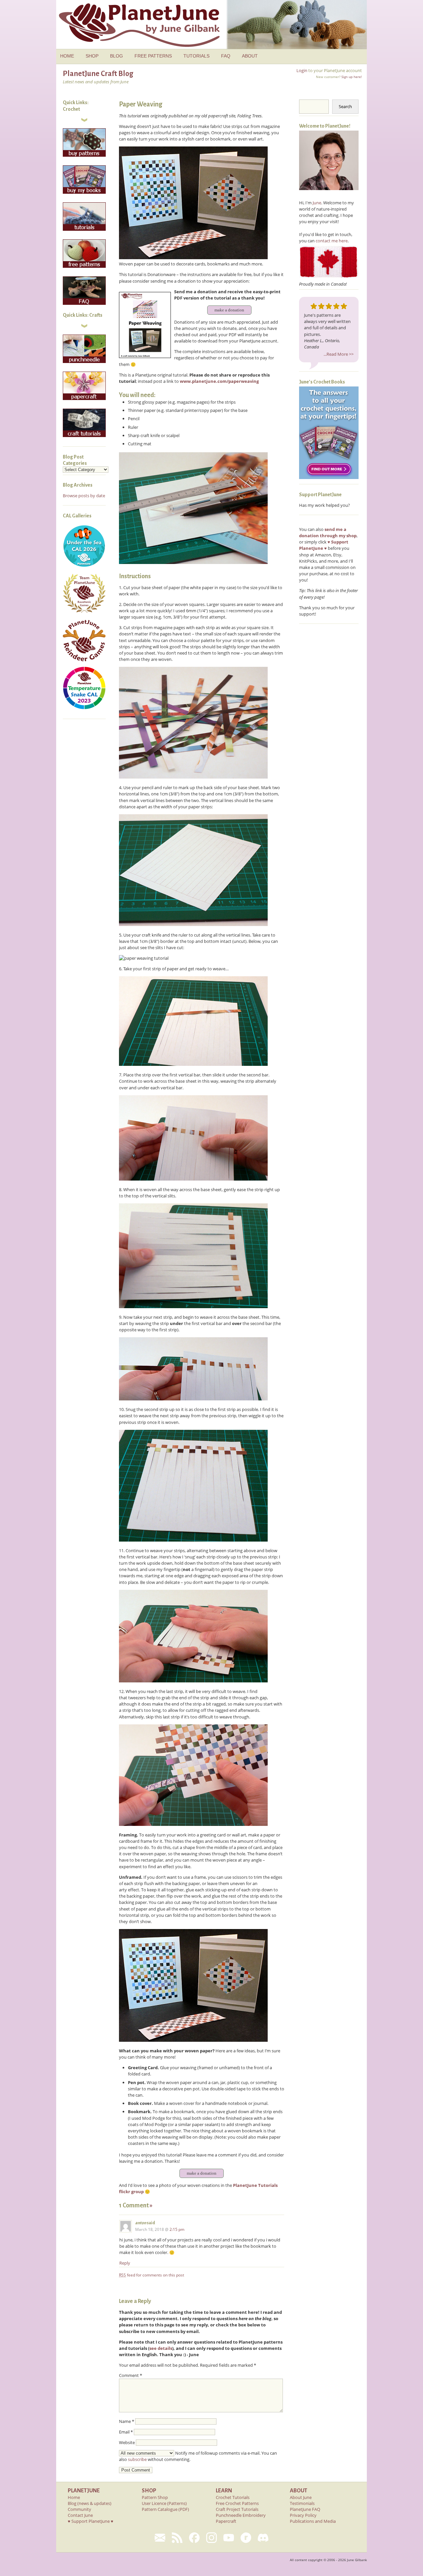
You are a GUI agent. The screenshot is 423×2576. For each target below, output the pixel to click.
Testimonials (302, 2503)
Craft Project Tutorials (237, 2509)
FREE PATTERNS (153, 56)
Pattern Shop (155, 2497)
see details (161, 2348)
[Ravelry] (246, 2538)
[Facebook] (194, 2538)
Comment (131, 2375)
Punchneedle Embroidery (241, 2515)
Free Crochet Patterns (237, 2503)
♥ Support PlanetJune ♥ (91, 2521)
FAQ (226, 56)
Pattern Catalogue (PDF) (165, 2509)
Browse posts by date (84, 496)
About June (301, 2497)
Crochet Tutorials (233, 2497)
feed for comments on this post (152, 2275)
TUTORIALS (196, 56)
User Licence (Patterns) (164, 2503)
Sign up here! (352, 77)
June (317, 203)
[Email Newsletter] (160, 2538)
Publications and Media (313, 2521)
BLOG (116, 56)
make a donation (229, 310)
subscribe (137, 2459)
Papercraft (226, 2521)
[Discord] (263, 2538)
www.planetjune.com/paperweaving (219, 381)
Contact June (80, 2515)
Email (126, 2432)
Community (79, 2509)
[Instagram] (211, 2538)
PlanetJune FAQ (305, 2509)
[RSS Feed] (177, 2538)
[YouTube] (229, 2538)
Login (302, 70)
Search (345, 106)
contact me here (332, 241)
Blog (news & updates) (90, 2503)
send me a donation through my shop (328, 532)
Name (127, 2421)
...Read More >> (339, 354)
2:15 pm (177, 2229)
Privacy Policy (303, 2515)
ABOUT (250, 56)
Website (127, 2442)
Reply (125, 2263)
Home (74, 2497)
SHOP (92, 56)
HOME (67, 56)
